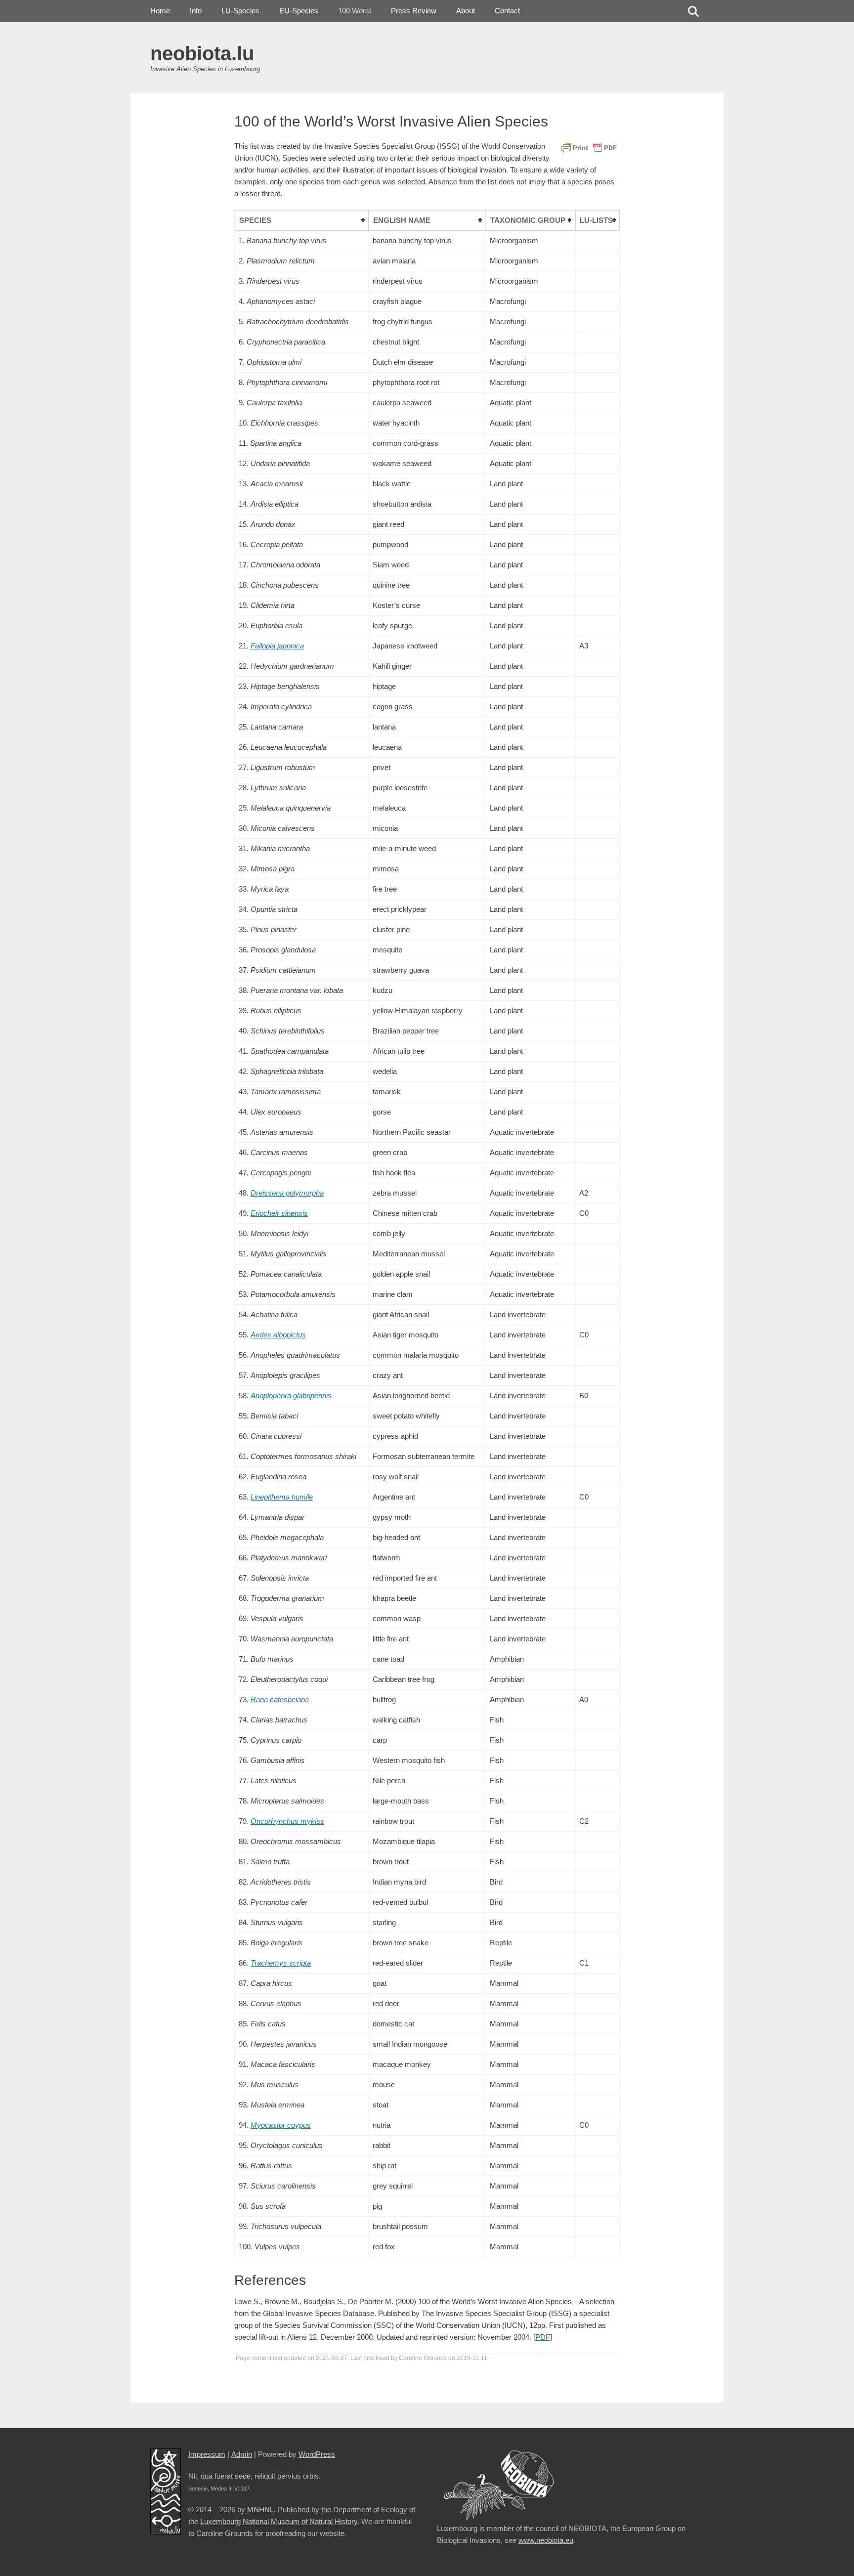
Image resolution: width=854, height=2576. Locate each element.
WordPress (317, 2454)
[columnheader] (302, 220)
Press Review (414, 11)
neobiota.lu (202, 53)
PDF (543, 2337)
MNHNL (260, 2510)
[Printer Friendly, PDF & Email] (589, 147)
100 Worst (355, 11)
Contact (507, 11)
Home (160, 11)
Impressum (207, 2454)
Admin (242, 2454)
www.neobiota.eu (546, 2540)
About (466, 11)
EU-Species (299, 11)
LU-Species (240, 11)
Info (196, 11)
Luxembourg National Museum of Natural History (279, 2521)
